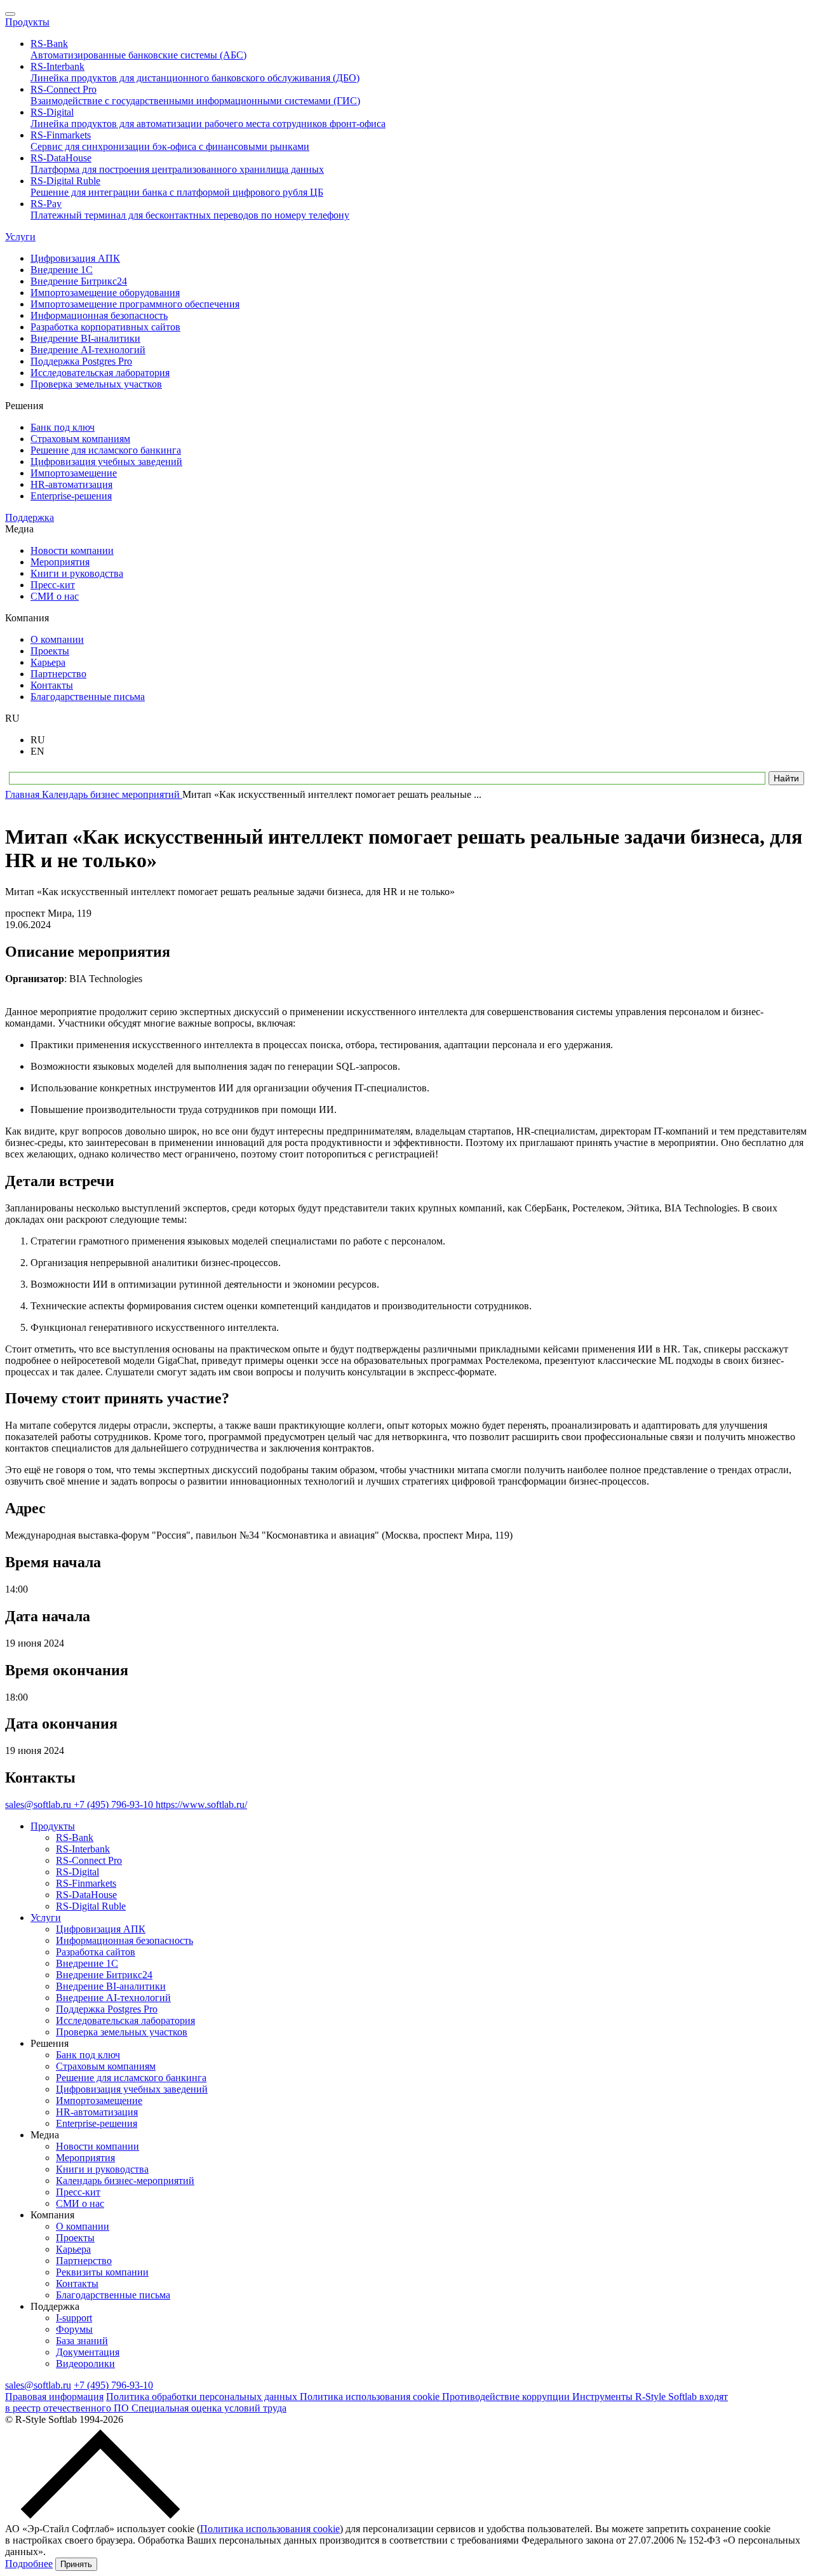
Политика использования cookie (371, 2397)
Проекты (75, 2238)
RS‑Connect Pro (89, 1860)
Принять (76, 2564)
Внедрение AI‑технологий (113, 1998)
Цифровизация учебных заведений (132, 2089)
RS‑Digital (77, 1872)
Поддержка (30, 517)
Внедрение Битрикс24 (104, 1975)
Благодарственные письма (113, 2295)
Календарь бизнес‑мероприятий (125, 2181)
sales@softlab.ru (39, 1804)
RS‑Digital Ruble (91, 1906)
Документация (88, 2352)
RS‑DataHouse (86, 1895)
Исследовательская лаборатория (125, 2020)
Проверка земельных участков (122, 2032)
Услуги (20, 237)
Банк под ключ (88, 2055)
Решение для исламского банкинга (131, 2078)
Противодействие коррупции (507, 2397)
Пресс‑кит (78, 2192)
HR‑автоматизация (97, 2112)
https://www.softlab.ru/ (201, 1804)
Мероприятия (85, 2158)
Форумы (74, 2329)
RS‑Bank (75, 1838)
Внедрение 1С (87, 1963)
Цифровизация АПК (101, 1929)
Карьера (73, 2249)
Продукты (27, 22)
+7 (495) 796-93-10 (115, 1804)
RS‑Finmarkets (86, 1883)
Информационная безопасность (124, 1940)
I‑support (74, 2318)
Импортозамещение (99, 2101)
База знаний (82, 2341)
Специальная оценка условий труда (209, 2408)
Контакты (77, 2283)
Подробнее (29, 2564)
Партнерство (84, 2261)
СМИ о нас (80, 2203)
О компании (83, 2226)
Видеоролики (85, 2364)
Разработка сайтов (96, 1952)
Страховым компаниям (106, 2066)
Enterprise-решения (97, 2123)
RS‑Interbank (83, 1849)
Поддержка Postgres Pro (107, 2009)
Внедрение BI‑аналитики (111, 1986)
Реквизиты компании (102, 2272)
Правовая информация (54, 2397)
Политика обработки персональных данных (203, 2397)
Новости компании (97, 2146)
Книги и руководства (102, 2169)
